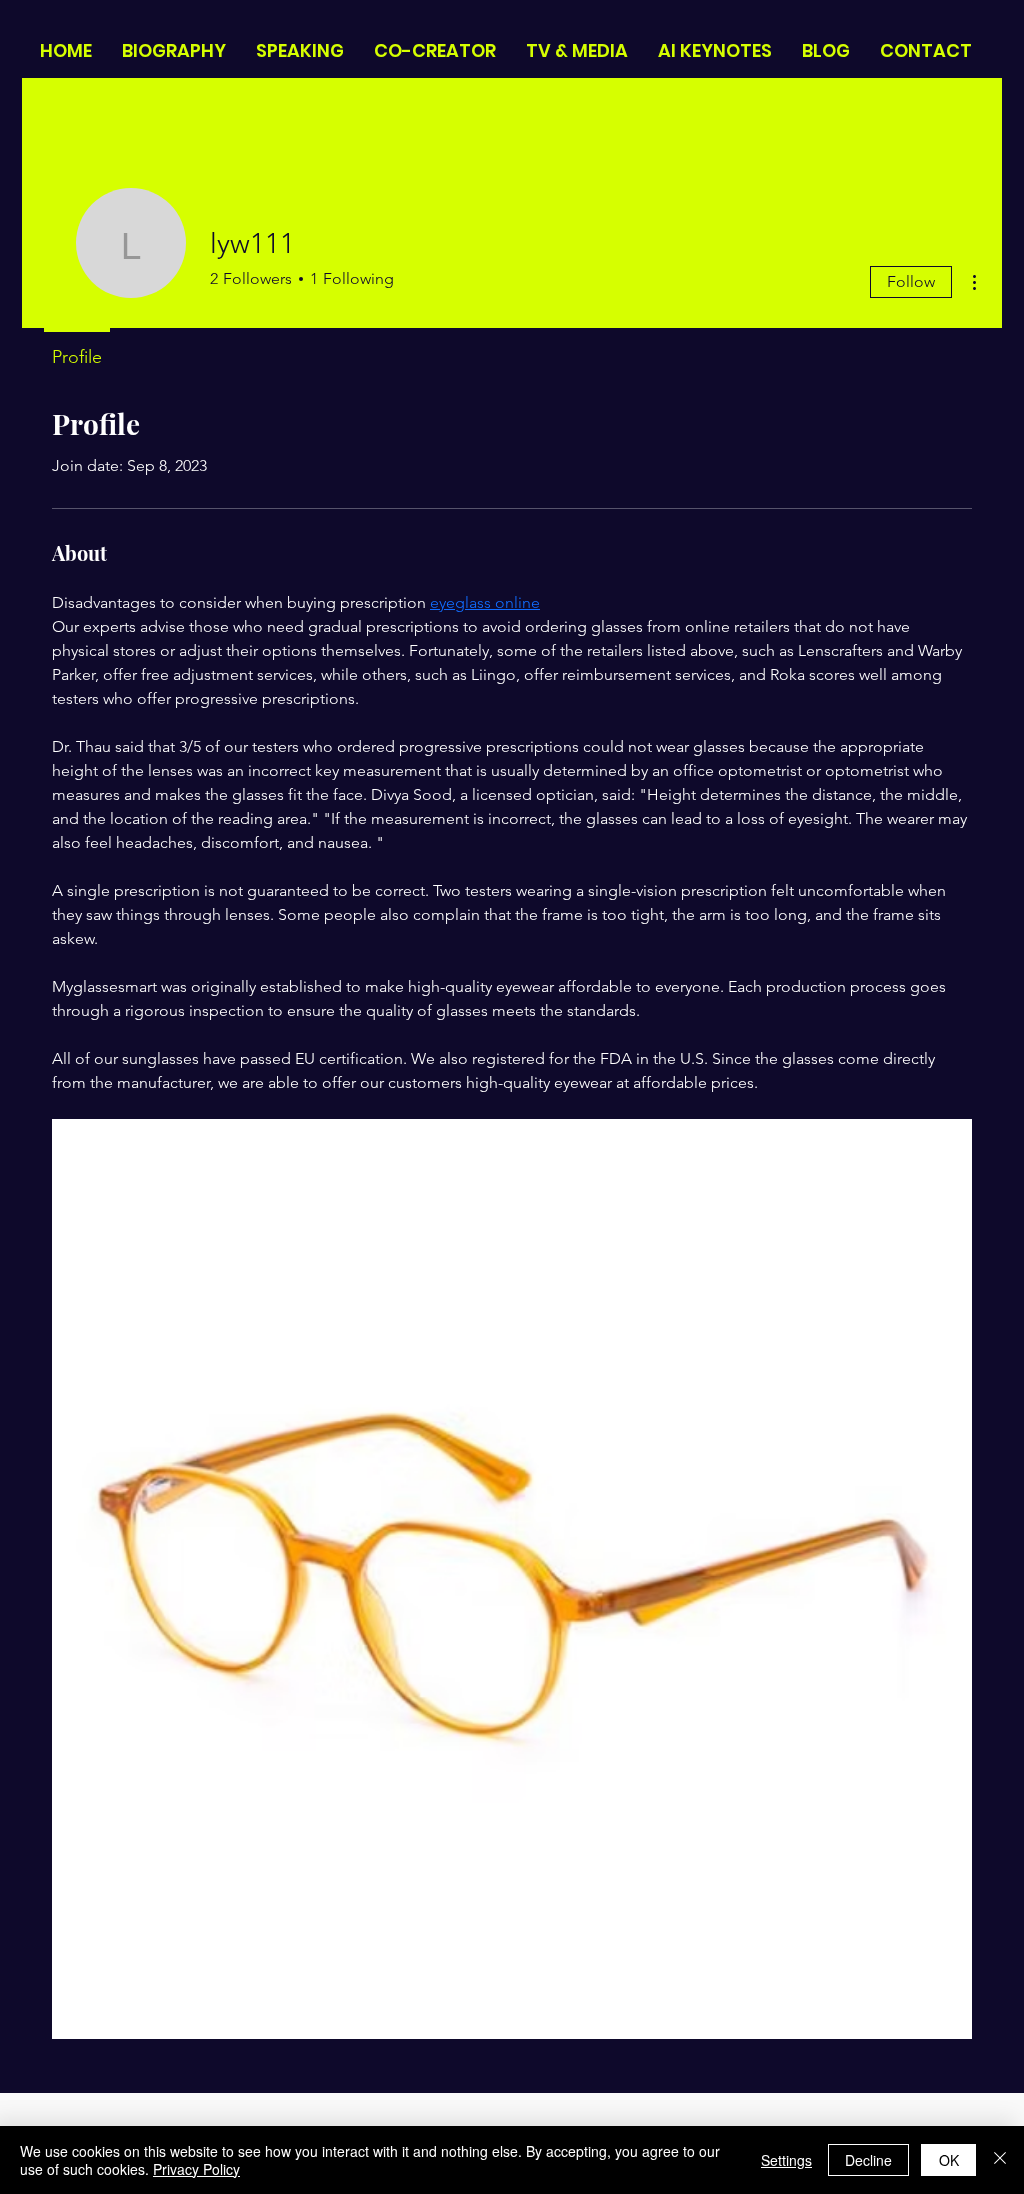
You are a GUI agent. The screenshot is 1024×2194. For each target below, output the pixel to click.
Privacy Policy (196, 2169)
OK (949, 2160)
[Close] (1000, 2160)
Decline (868, 2160)
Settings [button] (786, 2160)
